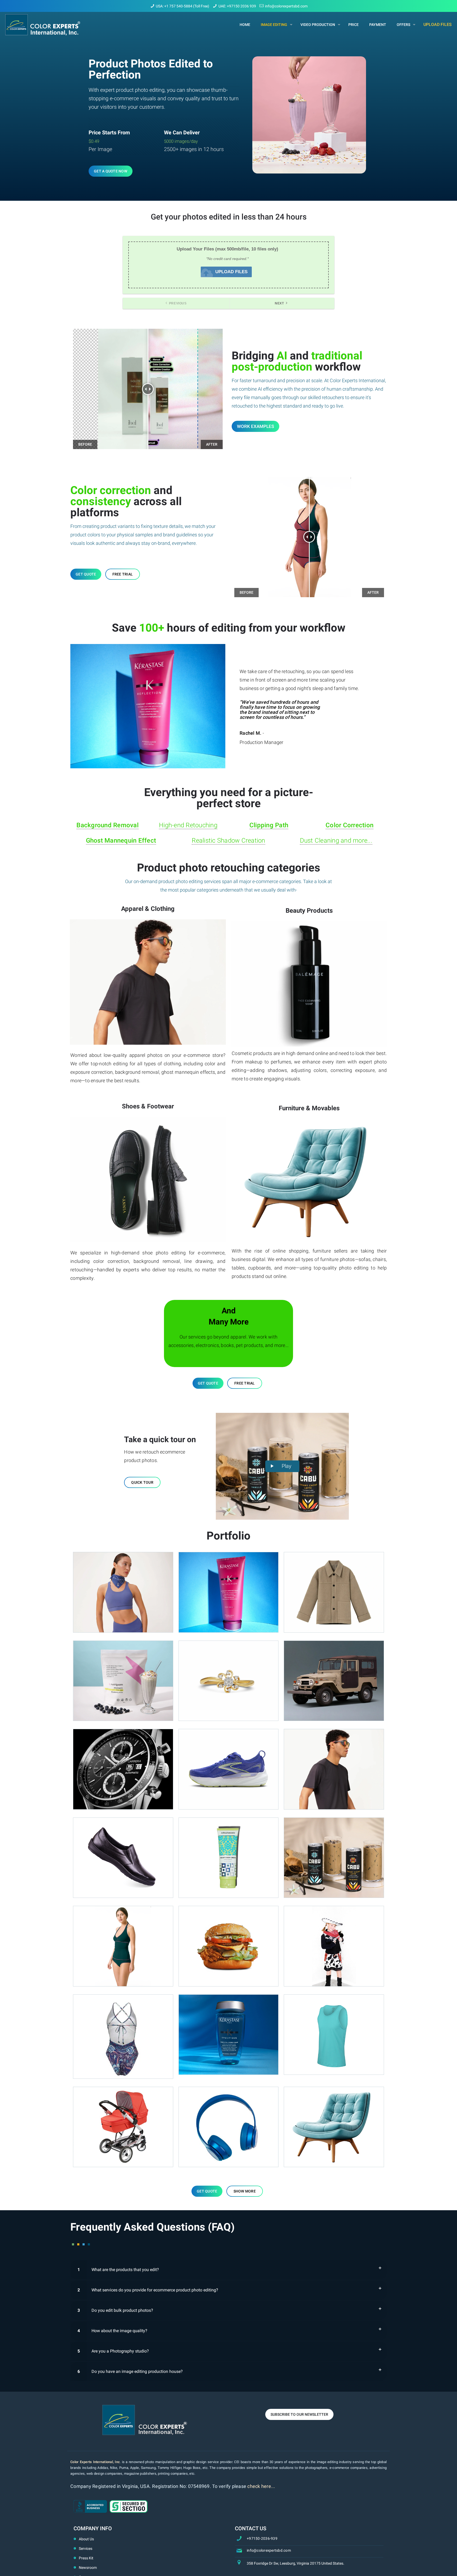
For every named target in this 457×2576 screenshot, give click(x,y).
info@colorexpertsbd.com (286, 6)
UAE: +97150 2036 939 (237, 6)
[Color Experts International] (43, 25)
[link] (309, 115)
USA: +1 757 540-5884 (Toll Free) (182, 6)
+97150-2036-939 (262, 2538)
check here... (261, 2486)
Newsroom (88, 2568)
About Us (86, 2539)
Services (86, 2548)
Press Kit (86, 2558)
